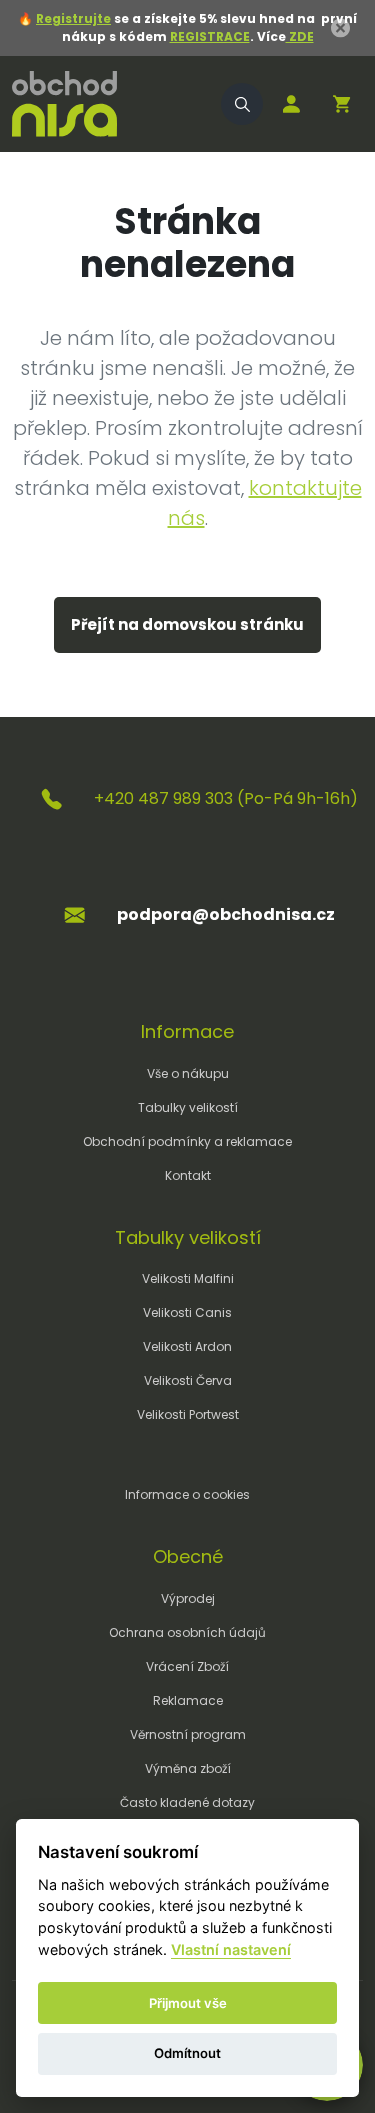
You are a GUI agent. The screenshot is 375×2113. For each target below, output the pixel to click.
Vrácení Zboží (187, 1666)
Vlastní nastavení (231, 1949)
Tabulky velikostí (188, 1107)
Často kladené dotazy (187, 1802)
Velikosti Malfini (188, 1278)
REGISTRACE (210, 36)
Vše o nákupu (188, 1073)
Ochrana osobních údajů (187, 1632)
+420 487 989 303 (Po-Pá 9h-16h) (226, 798)
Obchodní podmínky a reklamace (187, 1141)
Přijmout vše (188, 2003)
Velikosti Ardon (187, 1346)
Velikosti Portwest (188, 1414)
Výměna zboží (188, 1768)
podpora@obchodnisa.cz (226, 914)
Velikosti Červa (188, 1380)
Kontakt (188, 1175)
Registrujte (73, 18)
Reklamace (188, 1700)
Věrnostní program (188, 1734)
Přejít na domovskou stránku (187, 624)
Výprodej (188, 1598)
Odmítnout (187, 2053)
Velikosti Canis (187, 1312)
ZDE (300, 36)
